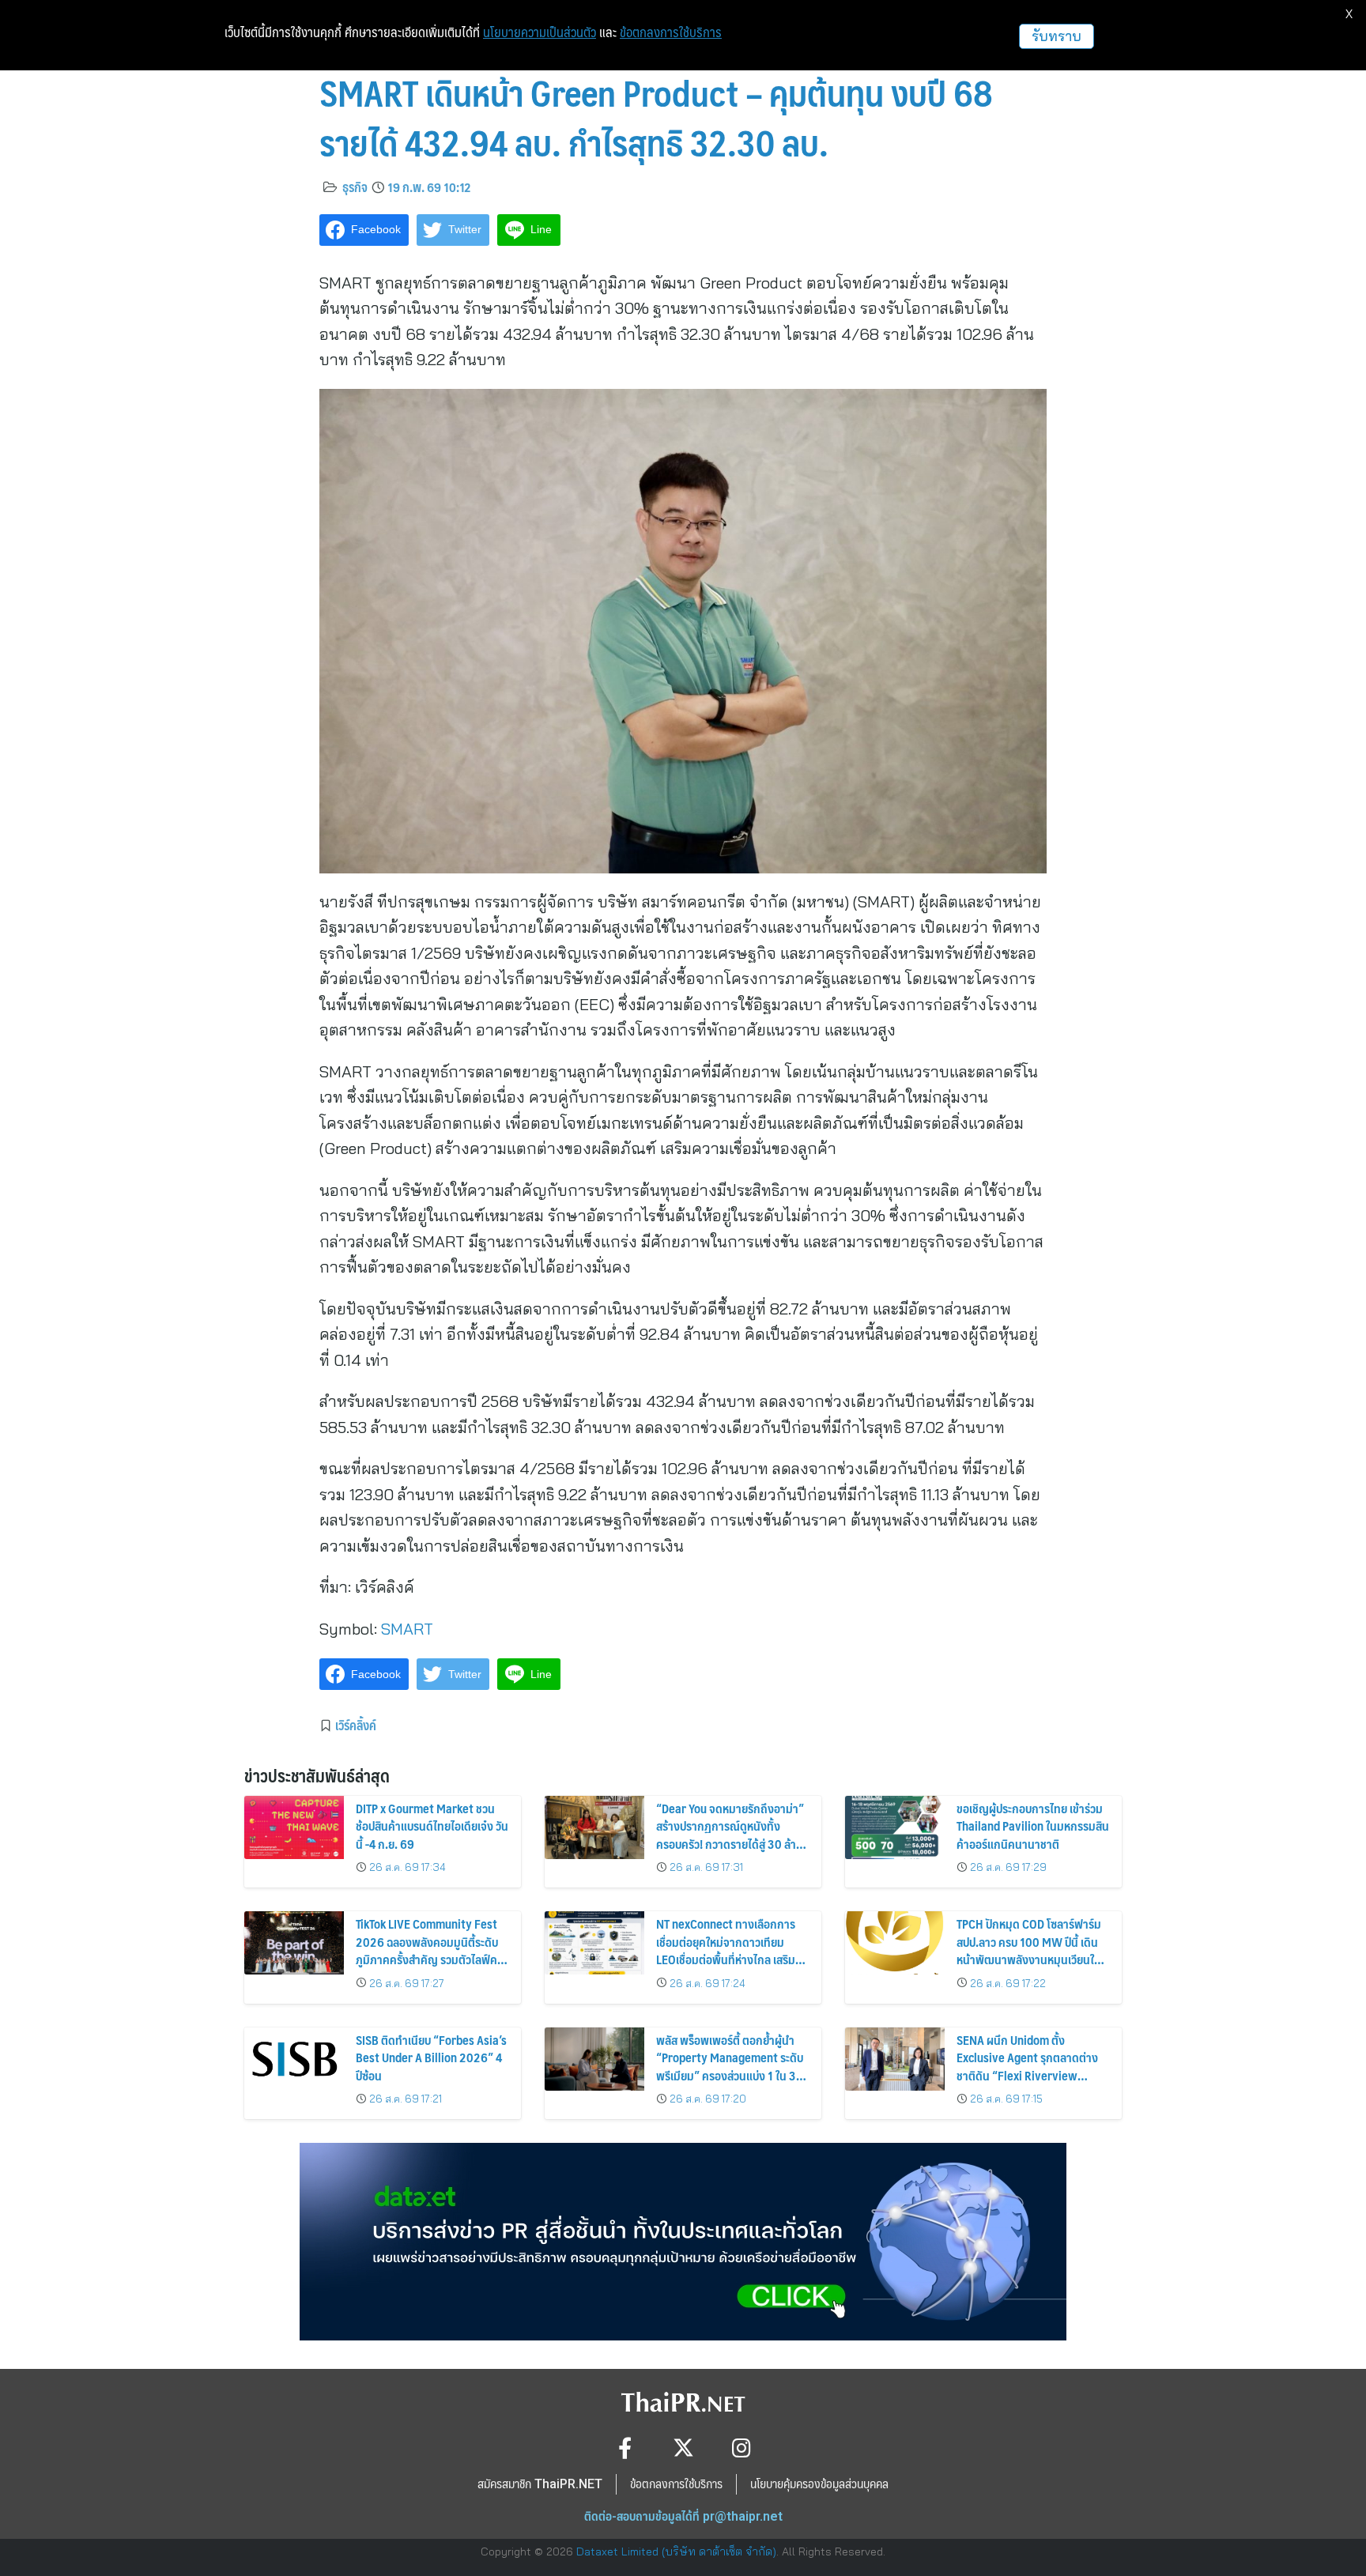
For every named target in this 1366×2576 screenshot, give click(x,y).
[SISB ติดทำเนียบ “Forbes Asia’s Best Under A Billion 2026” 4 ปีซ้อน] (294, 2059)
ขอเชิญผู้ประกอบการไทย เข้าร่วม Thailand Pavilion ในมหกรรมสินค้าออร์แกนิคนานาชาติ (1033, 1826)
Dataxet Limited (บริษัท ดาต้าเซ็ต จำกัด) (676, 2551)
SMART (407, 1629)
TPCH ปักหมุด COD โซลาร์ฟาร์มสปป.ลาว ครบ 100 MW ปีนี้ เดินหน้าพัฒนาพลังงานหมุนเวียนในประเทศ (1029, 1950)
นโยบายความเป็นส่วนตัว (540, 32)
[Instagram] (742, 2448)
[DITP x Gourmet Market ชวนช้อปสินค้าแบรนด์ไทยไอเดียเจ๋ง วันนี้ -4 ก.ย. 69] (294, 1827)
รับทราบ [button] (1057, 36)
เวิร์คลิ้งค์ (356, 1725)
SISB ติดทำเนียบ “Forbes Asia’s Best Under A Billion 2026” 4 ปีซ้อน (431, 2057)
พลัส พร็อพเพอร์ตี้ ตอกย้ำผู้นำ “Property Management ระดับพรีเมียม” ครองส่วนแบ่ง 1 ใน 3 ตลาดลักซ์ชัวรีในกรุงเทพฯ (730, 2066)
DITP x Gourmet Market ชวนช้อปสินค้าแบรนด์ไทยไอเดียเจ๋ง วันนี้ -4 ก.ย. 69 (432, 1826)
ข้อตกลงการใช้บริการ (671, 32)
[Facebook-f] (625, 2448)
